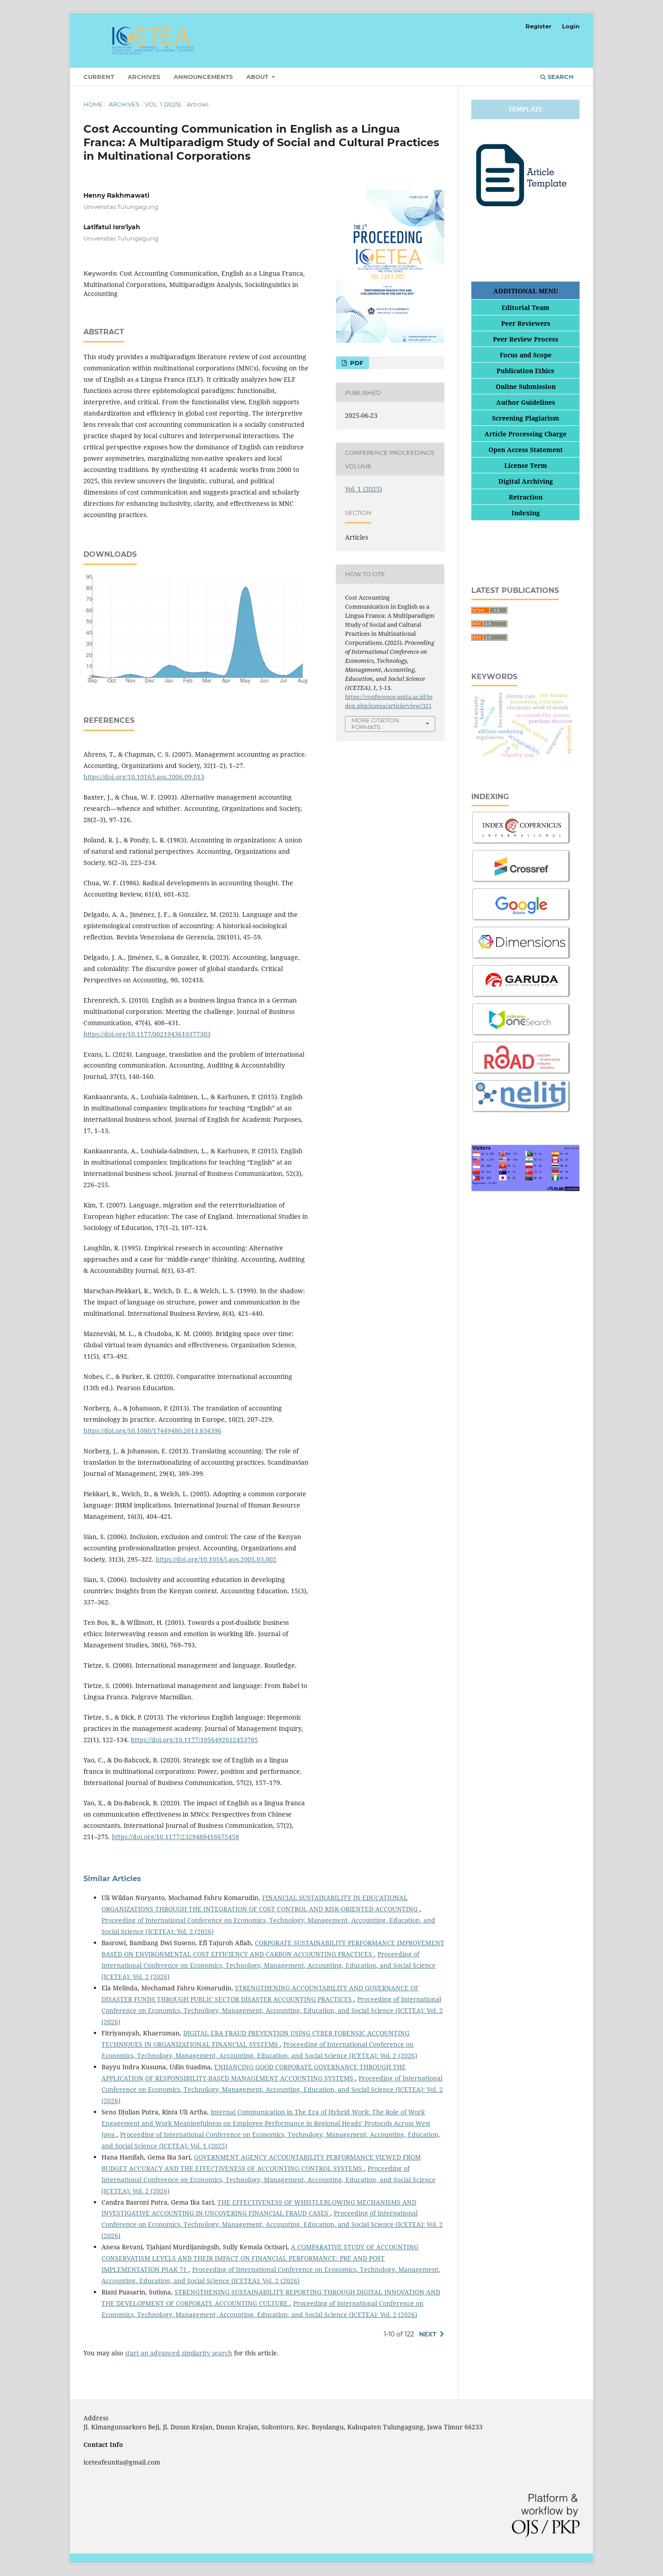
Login (571, 26)
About (258, 77)
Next (428, 2334)
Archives (144, 77)
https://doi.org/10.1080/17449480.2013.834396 (152, 1431)
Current (99, 77)
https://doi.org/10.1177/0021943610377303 (147, 1034)
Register (539, 26)
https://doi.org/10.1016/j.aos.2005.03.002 (216, 1559)
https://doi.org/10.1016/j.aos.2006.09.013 (144, 777)
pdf (356, 363)
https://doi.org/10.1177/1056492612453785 (194, 1740)
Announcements (203, 77)
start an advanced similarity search (179, 2353)
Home (93, 104)
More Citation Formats (375, 724)
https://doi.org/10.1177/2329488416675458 (175, 1837)
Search (560, 77)
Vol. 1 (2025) (163, 104)
